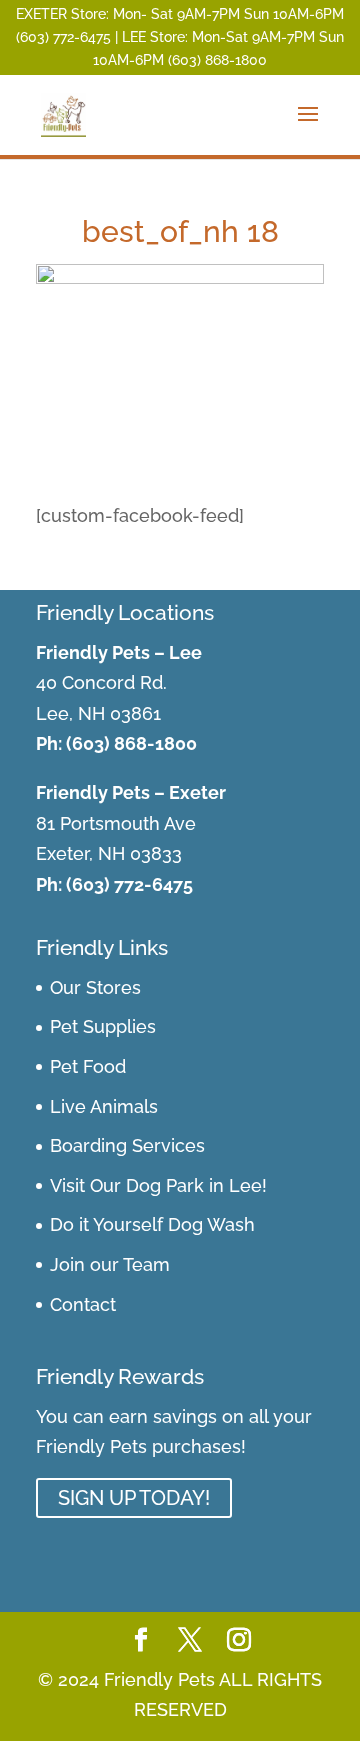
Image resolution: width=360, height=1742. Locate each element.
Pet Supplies (103, 1026)
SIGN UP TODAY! (134, 1498)
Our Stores (95, 987)
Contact (83, 1304)
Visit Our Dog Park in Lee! (158, 1185)
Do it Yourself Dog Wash (152, 1224)
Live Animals (104, 1106)
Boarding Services (127, 1145)
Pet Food (88, 1066)
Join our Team (110, 1264)
